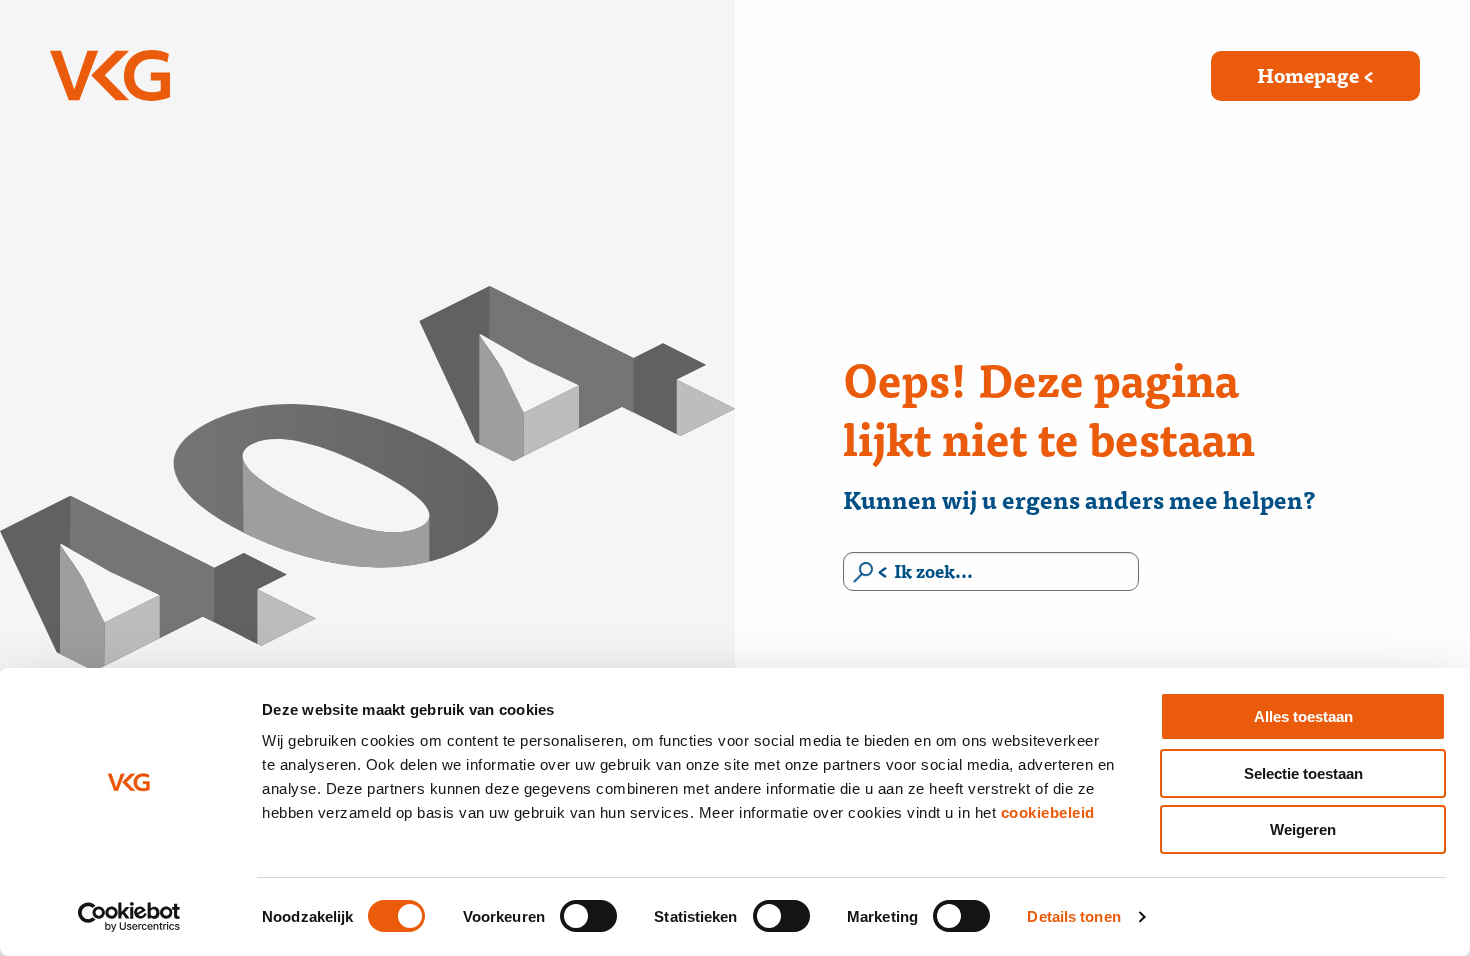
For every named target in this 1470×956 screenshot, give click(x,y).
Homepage (1308, 74)
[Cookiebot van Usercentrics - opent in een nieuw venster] (129, 917)
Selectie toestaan (1303, 773)
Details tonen (1073, 916)
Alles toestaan (1303, 716)
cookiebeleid (1048, 812)
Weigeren (1303, 829)
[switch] (588, 916)
